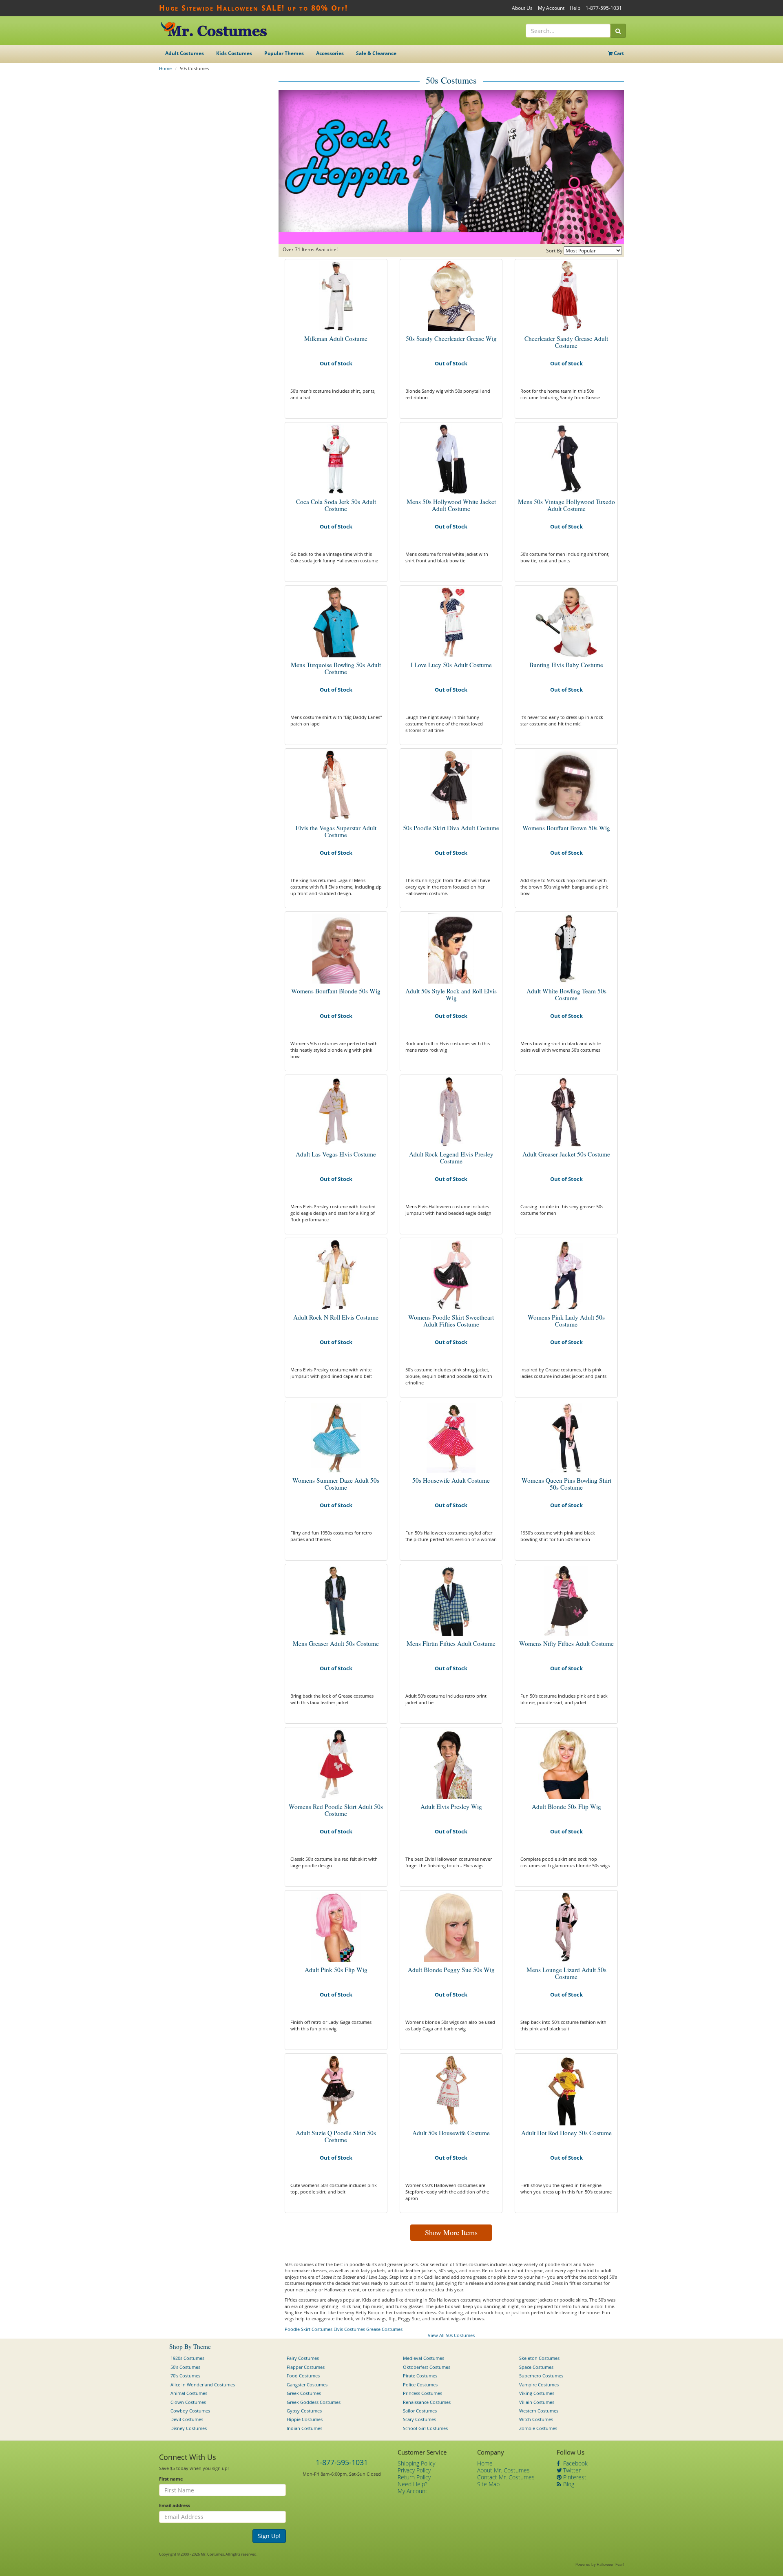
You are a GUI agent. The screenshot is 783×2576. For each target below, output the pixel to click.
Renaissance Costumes (427, 2402)
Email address (175, 2505)
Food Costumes (303, 2376)
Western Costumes (539, 2411)
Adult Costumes (185, 53)
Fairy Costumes (303, 2358)
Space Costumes (536, 2367)
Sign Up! (269, 2536)
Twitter (571, 2470)
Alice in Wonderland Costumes (203, 2385)
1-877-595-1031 (604, 8)
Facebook (575, 2463)
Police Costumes (420, 2385)
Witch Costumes (536, 2419)
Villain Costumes (537, 2402)
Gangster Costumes (307, 2385)
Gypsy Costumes (304, 2411)
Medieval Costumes (424, 2358)
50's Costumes (185, 2367)
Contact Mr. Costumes (506, 2477)
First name (171, 2479)
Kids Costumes (234, 53)
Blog (568, 2484)
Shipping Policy (416, 2463)
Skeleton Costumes (539, 2358)
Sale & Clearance (376, 53)
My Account (551, 8)
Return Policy (414, 2477)
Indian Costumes (304, 2428)
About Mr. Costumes (503, 2470)
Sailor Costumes (420, 2411)
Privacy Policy (414, 2470)
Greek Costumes (304, 2393)
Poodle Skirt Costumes (309, 2329)
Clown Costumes (188, 2402)
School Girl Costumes (425, 2428)
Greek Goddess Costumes (314, 2402)
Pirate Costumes (420, 2376)
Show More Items (451, 2232)
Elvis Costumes (349, 2329)
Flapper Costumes (306, 2367)
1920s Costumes (187, 2358)
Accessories (330, 53)
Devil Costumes (187, 2419)
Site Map (488, 2484)
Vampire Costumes (539, 2385)
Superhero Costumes (541, 2376)
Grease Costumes (384, 2329)
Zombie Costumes (538, 2428)
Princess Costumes (422, 2393)
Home (165, 68)
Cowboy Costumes (190, 2411)
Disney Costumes (189, 2428)
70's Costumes (185, 2376)
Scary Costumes (419, 2419)
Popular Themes (284, 53)
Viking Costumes (537, 2393)
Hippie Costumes (305, 2419)
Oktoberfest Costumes (427, 2367)
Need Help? (413, 2484)
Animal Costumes (189, 2393)
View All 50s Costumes (451, 2335)
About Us (522, 8)
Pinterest (574, 2477)
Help (575, 8)
